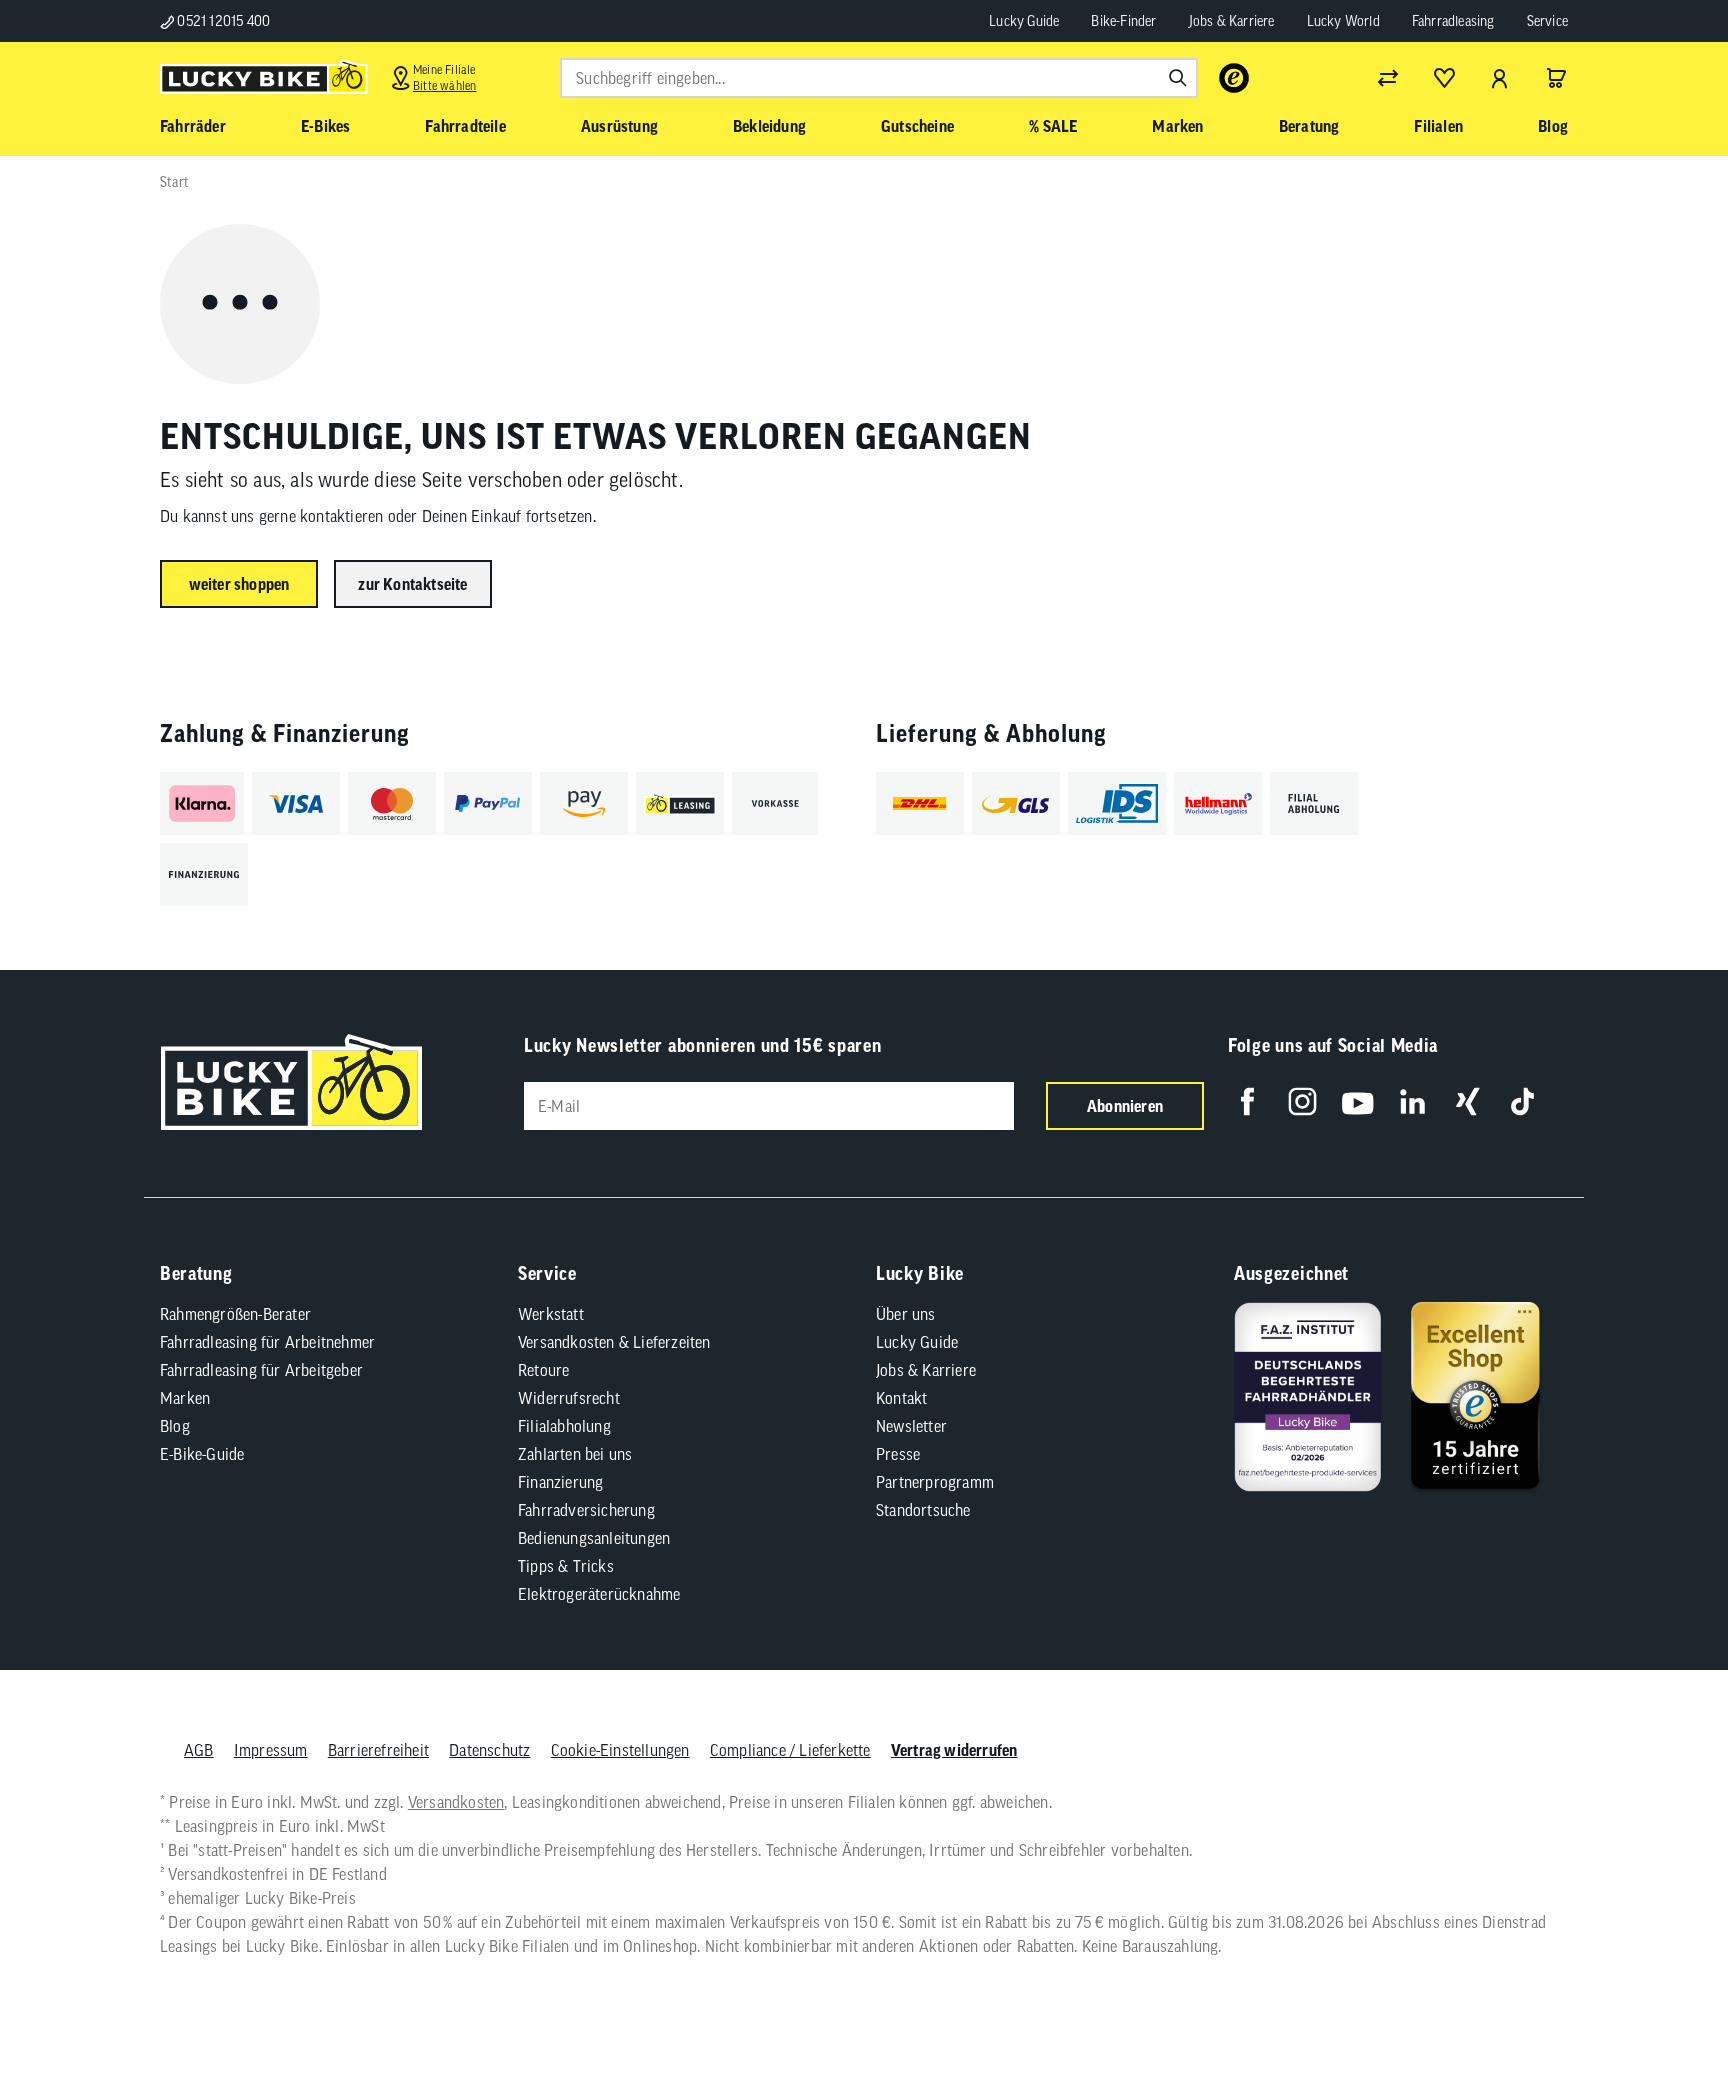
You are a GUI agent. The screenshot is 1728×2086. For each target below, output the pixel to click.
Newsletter (911, 1426)
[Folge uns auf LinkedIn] (1412, 1101)
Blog (175, 1426)
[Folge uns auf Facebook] (1247, 1101)
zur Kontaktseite (412, 584)
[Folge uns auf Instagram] (1302, 1101)
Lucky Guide (1024, 21)
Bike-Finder (1123, 21)
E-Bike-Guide (202, 1454)
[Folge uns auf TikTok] (1522, 1101)
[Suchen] (1178, 78)
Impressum (271, 1750)
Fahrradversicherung (586, 1510)
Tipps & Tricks (566, 1566)
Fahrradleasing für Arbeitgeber (261, 1370)
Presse (898, 1454)
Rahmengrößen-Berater (235, 1314)
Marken (185, 1398)
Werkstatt (551, 1314)
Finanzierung (560, 1482)
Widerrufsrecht (569, 1398)
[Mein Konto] (1500, 78)
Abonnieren (1125, 1106)
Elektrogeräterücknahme (599, 1594)
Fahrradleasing (1453, 21)
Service (1547, 21)
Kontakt (901, 1398)
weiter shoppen (239, 584)
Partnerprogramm (935, 1482)
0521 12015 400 (222, 21)
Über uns (906, 1314)
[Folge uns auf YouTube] (1357, 1101)
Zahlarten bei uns (575, 1454)
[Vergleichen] (1388, 78)
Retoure (543, 1370)
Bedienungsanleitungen (594, 1538)
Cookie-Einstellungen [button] (620, 1750)
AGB (199, 1750)
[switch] (1662, 2010)
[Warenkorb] (1556, 78)
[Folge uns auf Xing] (1467, 1101)
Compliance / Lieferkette (790, 1750)
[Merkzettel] (1444, 78)
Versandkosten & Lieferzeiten (614, 1342)
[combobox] (879, 78)
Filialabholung (564, 1426)
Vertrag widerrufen (954, 1750)
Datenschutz (489, 1750)
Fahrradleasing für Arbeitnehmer (267, 1342)
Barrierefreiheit (378, 1750)
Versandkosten (456, 1802)
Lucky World (1343, 21)
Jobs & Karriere (1232, 21)
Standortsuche (923, 1510)
